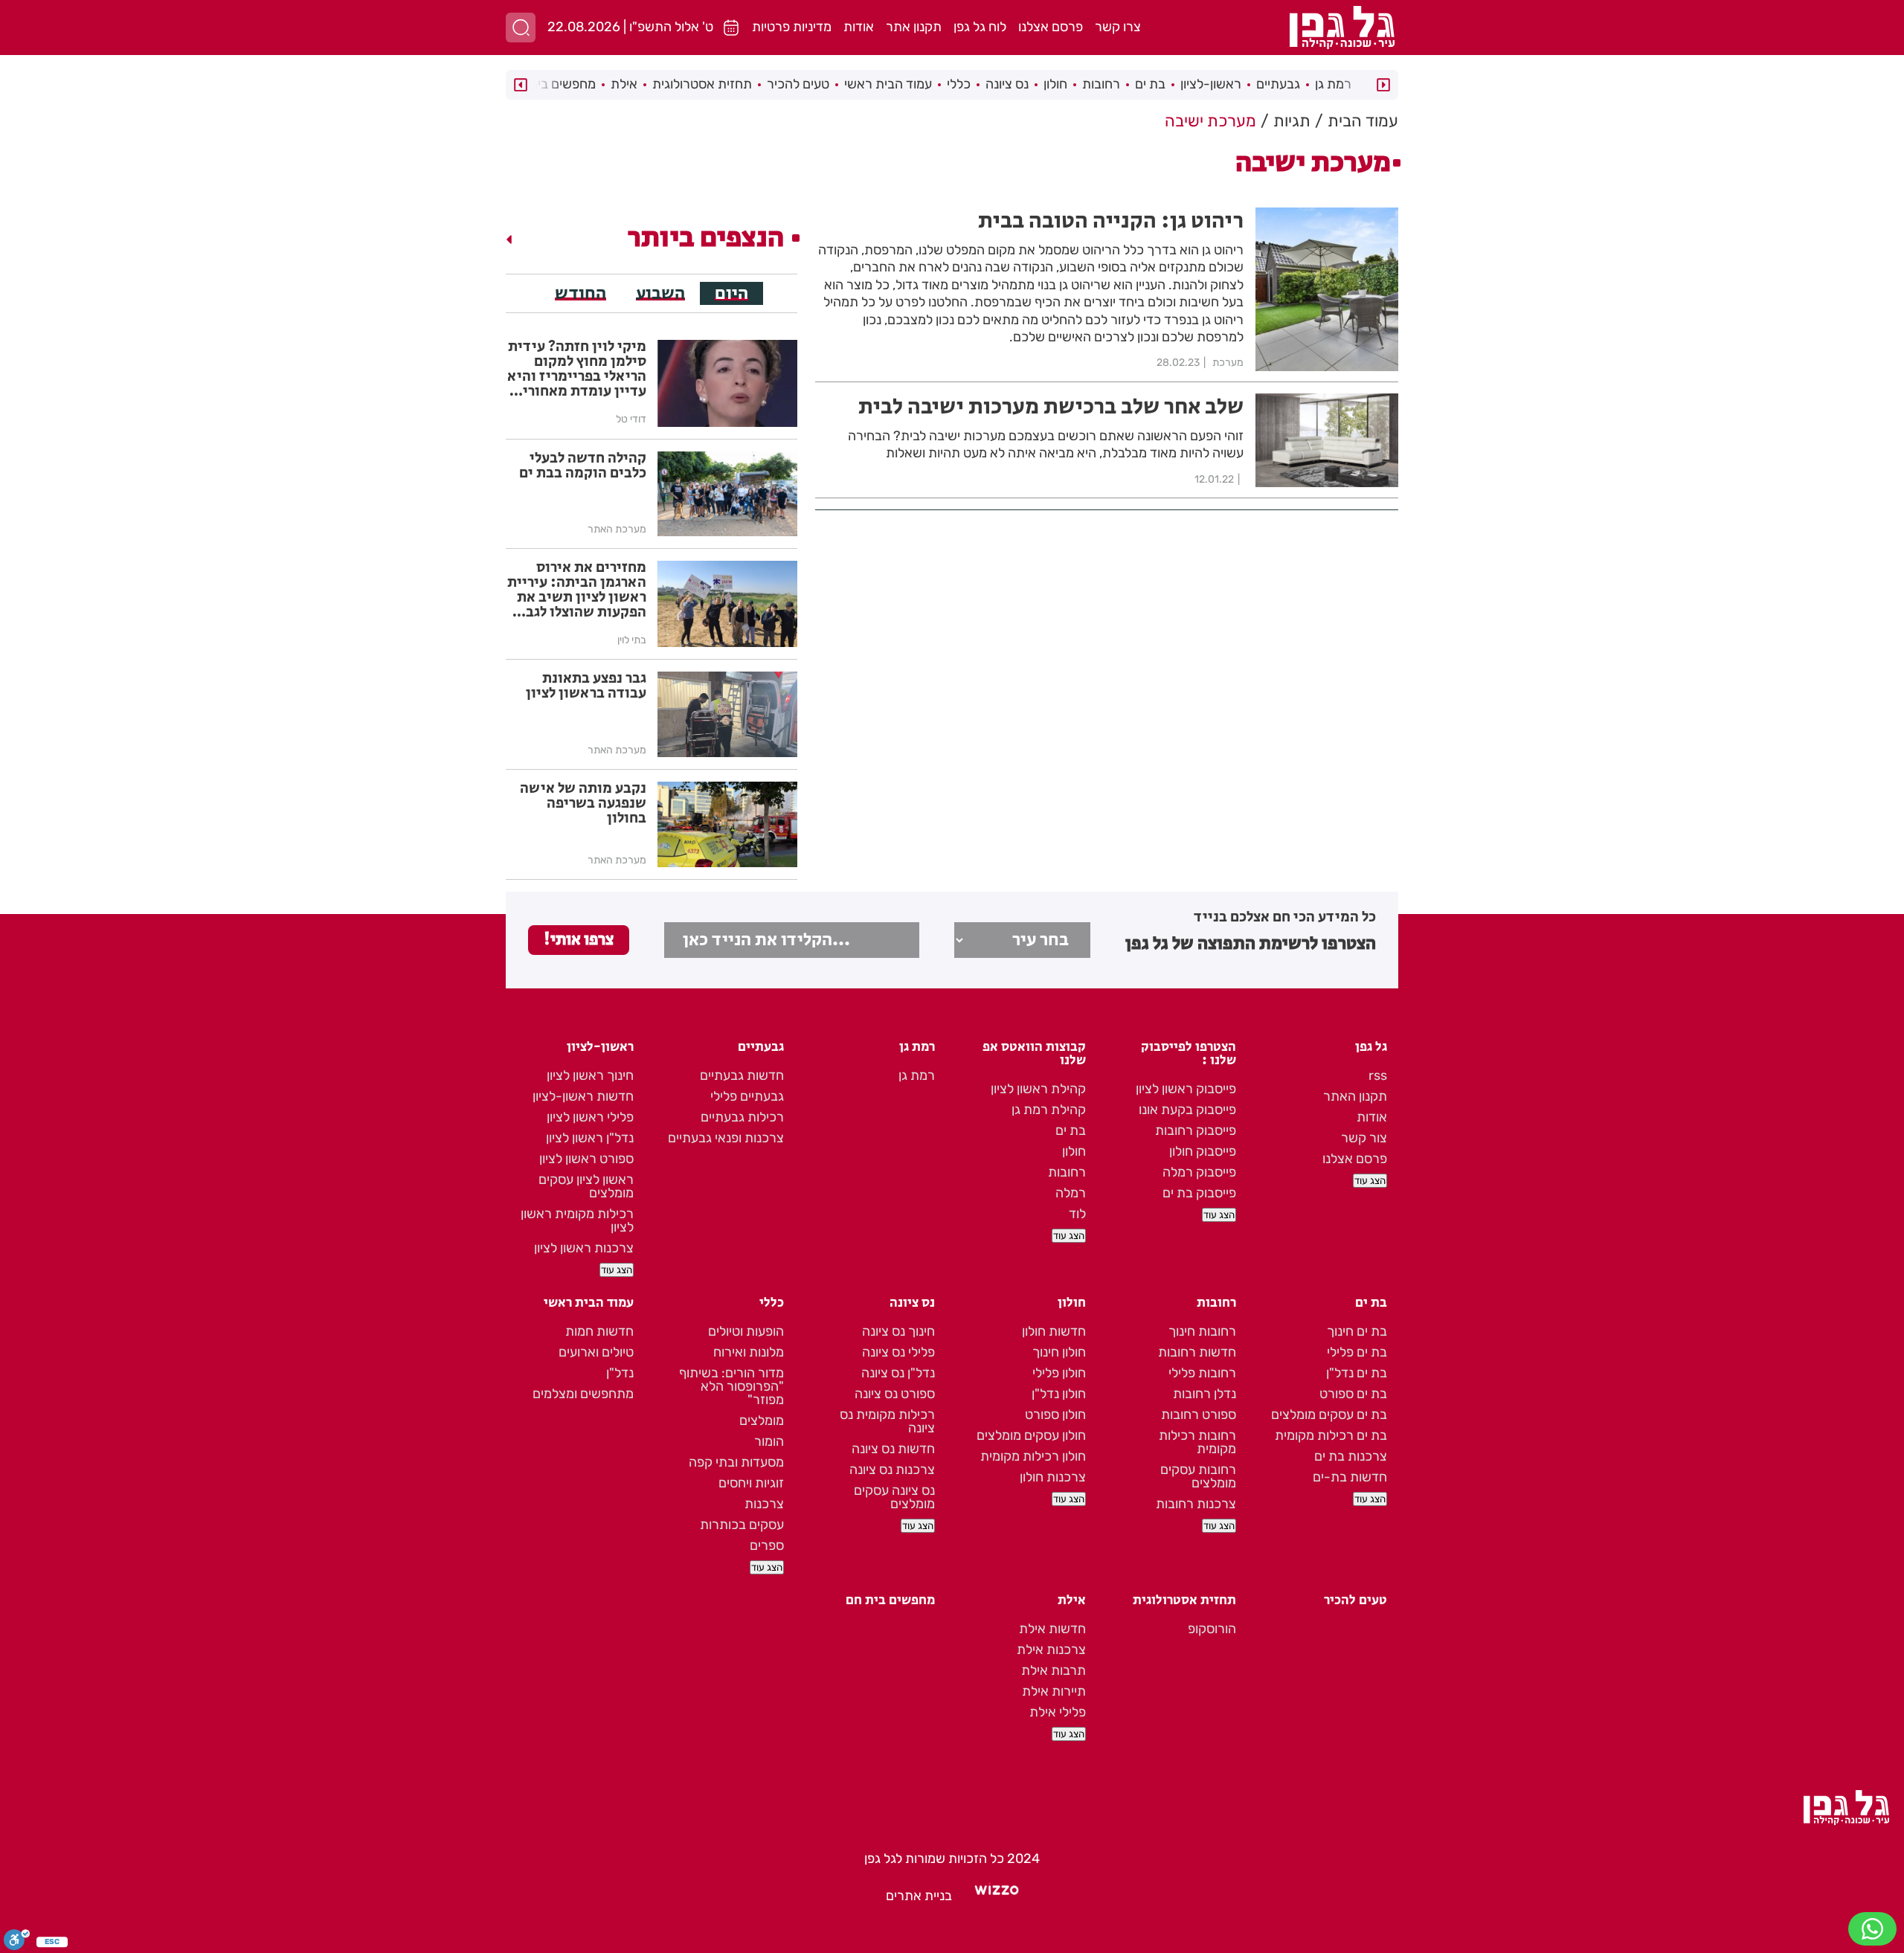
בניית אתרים (919, 1896)
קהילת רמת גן (1049, 1110)
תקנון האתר (1355, 1096)
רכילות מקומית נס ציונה (887, 1421)
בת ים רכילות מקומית (1331, 1435)
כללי (959, 84)
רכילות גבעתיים (742, 1117)
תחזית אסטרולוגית (702, 84)
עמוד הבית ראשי (888, 84)
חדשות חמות (599, 1331)
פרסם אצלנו (1051, 27)
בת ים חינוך (1357, 1331)
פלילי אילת (1058, 1712)
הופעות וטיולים (746, 1331)
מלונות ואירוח (749, 1352)
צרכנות (764, 1504)
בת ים (1150, 84)
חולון (1055, 84)
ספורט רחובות (1199, 1415)
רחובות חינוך (1202, 1331)
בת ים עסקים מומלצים (1329, 1415)
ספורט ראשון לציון (586, 1159)
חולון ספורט (1055, 1415)
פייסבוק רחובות (1196, 1130)
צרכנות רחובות (1196, 1504)
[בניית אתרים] (997, 1896)
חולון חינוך (1059, 1352)
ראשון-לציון (1211, 84)
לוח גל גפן (980, 27)
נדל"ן (620, 1373)
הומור (769, 1441)
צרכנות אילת (1051, 1650)
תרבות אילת (1054, 1670)
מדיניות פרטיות (792, 27)
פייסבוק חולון (1203, 1151)
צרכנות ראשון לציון (584, 1248)
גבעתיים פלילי (747, 1096)
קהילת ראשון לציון (1038, 1089)
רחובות (1101, 84)
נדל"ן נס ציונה (898, 1373)
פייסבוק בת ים (1199, 1193)
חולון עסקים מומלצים (1031, 1435)
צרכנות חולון (1053, 1477)
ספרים (767, 1545)
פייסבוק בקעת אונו (1187, 1110)
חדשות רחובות (1197, 1352)
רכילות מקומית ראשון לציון (577, 1220)
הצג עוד (1370, 1181)
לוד (1077, 1214)
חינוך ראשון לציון (590, 1075)
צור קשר (1364, 1138)
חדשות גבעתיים (742, 1075)
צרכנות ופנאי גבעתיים (726, 1138)
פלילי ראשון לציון (590, 1117)
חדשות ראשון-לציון (583, 1096)
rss (1378, 1075)
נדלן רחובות (1205, 1394)
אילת (624, 84)
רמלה (1071, 1193)
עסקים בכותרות (742, 1525)
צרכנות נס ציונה (892, 1470)
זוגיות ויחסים (751, 1483)
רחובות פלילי (1202, 1373)
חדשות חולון (1054, 1331)
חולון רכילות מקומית (1033, 1456)
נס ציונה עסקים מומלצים (894, 1497)
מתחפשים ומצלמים (583, 1394)
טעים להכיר (798, 84)
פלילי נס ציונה (898, 1352)
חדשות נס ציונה (893, 1449)
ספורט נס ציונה (895, 1394)
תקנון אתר (914, 27)
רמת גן (1333, 84)
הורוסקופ (1212, 1629)
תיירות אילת (1054, 1691)
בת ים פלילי (1357, 1352)
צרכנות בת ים (1351, 1456)
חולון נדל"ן (1059, 1394)
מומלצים (762, 1420)
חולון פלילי (1059, 1373)
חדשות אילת (1052, 1629)
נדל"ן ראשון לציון (590, 1138)
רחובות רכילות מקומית (1197, 1442)
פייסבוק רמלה (1199, 1172)
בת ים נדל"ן (1357, 1373)
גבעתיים (1278, 84)
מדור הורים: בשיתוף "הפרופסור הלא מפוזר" (731, 1386)
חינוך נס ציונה (898, 1331)
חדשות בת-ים (1350, 1477)
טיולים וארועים (596, 1352)
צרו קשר (1118, 27)
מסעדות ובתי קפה (736, 1462)
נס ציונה (1007, 84)
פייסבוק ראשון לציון (1186, 1089)
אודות (859, 27)
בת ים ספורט (1353, 1394)
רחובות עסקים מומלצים (1198, 1476)
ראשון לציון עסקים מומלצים (586, 1186)
